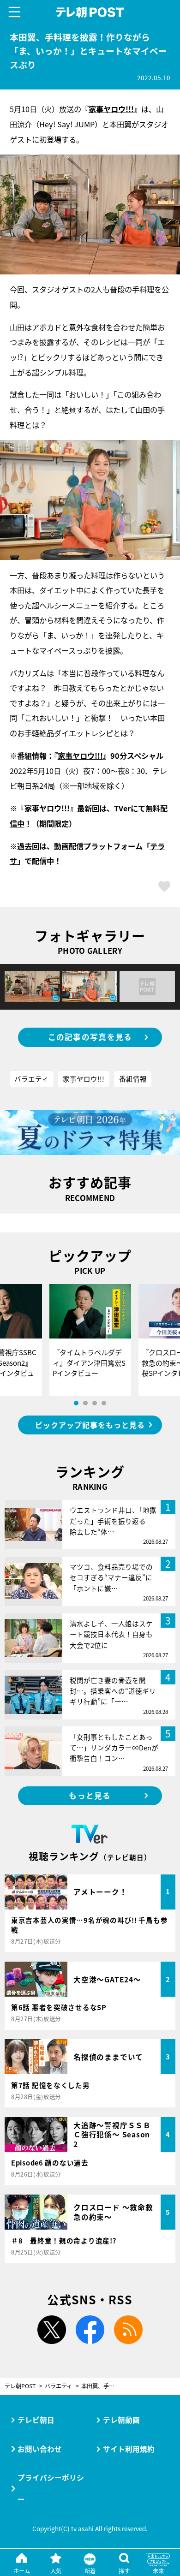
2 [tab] (85, 1403)
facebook (90, 2329)
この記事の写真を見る (90, 1037)
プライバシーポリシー (51, 2488)
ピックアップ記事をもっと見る (90, 1425)
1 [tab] (76, 1403)
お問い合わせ (40, 2449)
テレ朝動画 (121, 2420)
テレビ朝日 (36, 2420)
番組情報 (133, 1079)
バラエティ (31, 1079)
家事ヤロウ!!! (111, 109)
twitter (52, 2329)
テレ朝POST (90, 12)
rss (128, 2329)
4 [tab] (104, 1403)
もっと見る (90, 1796)
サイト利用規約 (129, 2449)
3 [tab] (95, 1403)
